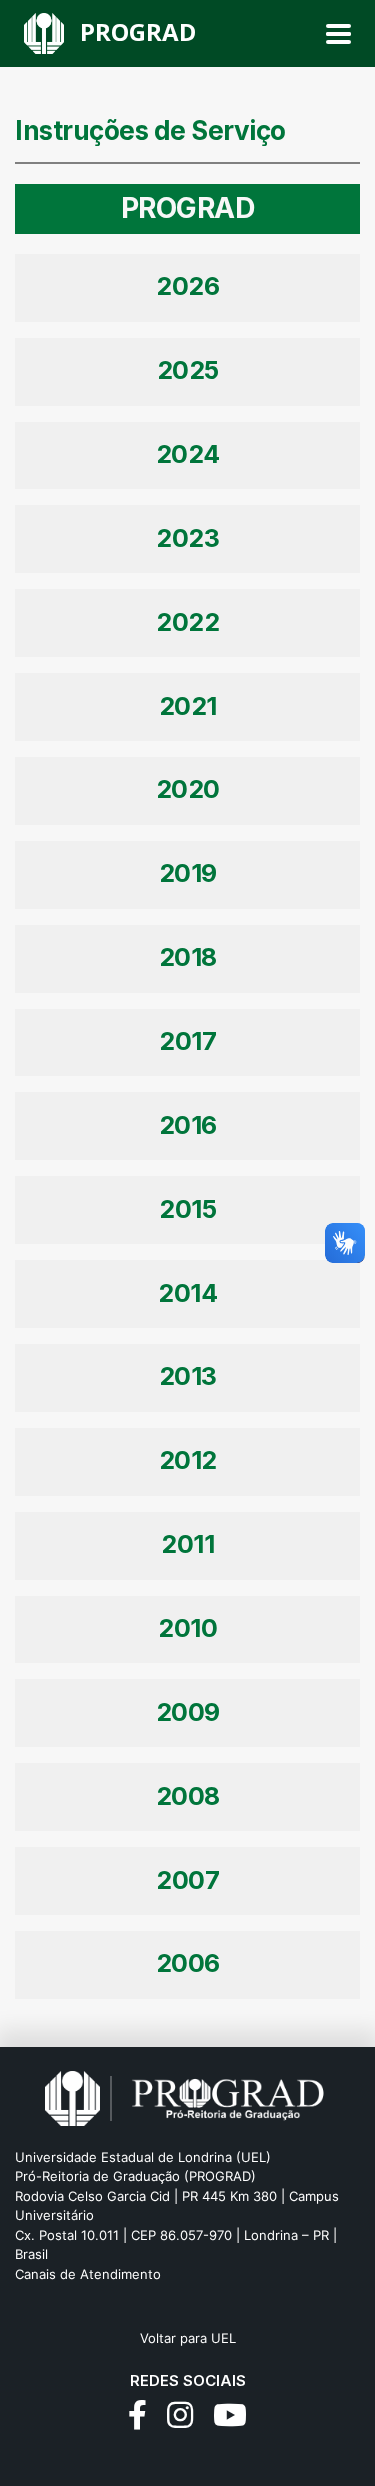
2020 (188, 789)
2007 (187, 1880)
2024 (188, 454)
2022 (187, 622)
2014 (187, 1293)
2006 (188, 1963)
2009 (188, 1712)
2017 (187, 1041)
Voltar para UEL (188, 2338)
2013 (188, 1376)
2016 (188, 1125)
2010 (187, 1628)
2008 (188, 1796)
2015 (187, 1209)
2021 (188, 706)
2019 (188, 873)
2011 (187, 1544)
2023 (187, 538)
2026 (187, 286)
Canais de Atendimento (88, 2274)
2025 (188, 370)
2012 (188, 1460)
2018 (188, 957)
